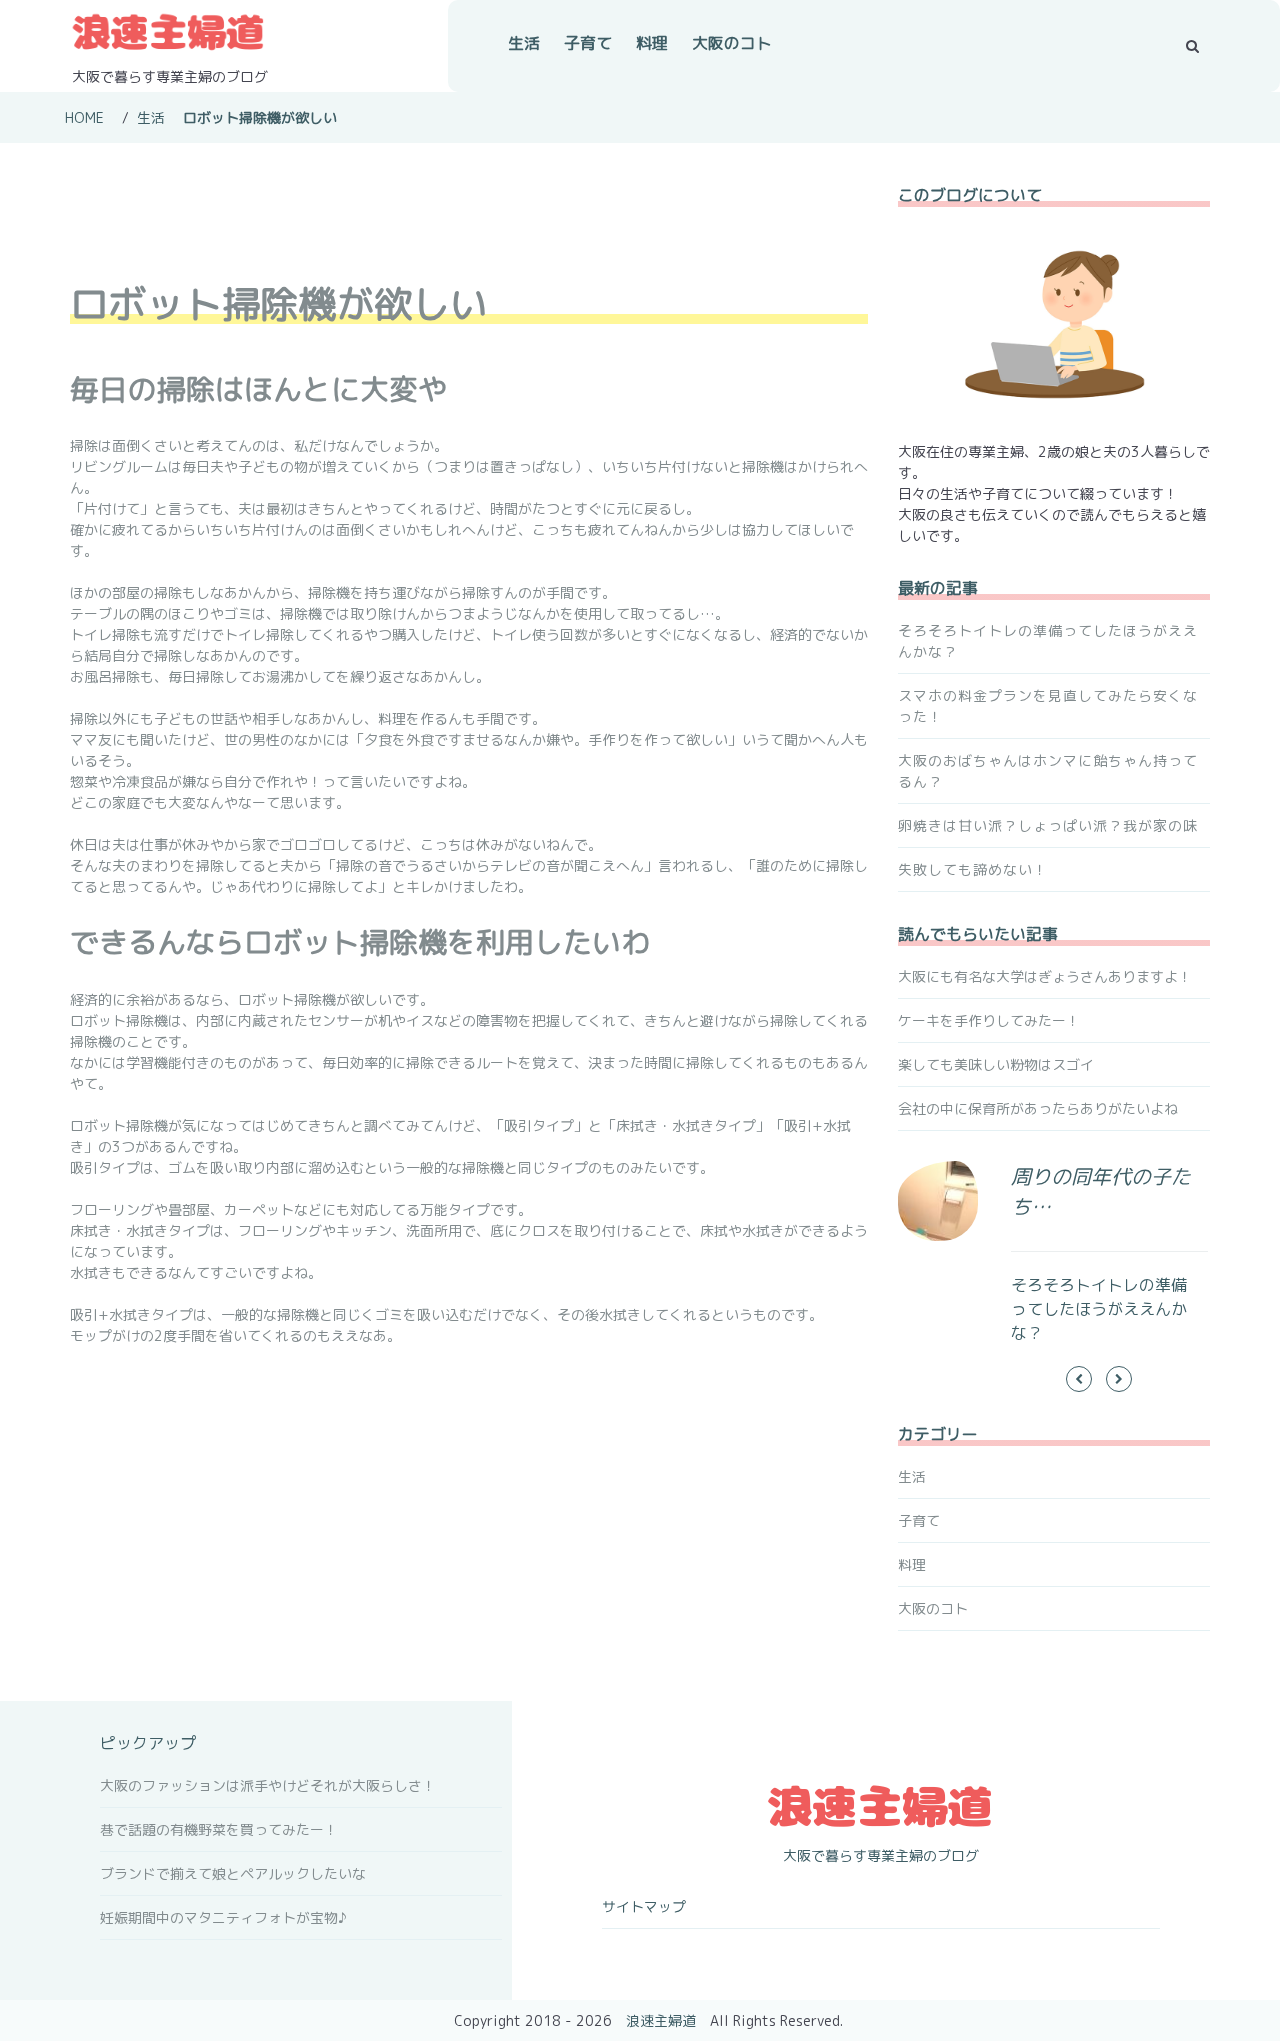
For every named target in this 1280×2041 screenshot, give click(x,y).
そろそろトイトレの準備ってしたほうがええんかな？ (1048, 641)
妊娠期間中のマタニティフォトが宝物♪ (223, 1917)
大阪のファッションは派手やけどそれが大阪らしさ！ (268, 1785)
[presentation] (1079, 1379)
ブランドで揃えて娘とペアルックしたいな (233, 1873)
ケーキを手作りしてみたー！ (989, 1020)
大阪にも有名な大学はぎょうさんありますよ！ (1045, 976)
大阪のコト (732, 43)
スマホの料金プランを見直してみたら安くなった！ (1048, 706)
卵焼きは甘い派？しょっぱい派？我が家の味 (1048, 825)
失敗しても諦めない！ (973, 869)
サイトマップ (644, 1906)
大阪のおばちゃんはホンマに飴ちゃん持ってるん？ (1048, 771)
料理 (652, 43)
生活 (524, 43)
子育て (588, 43)
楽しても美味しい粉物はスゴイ (996, 1064)
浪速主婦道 (661, 2020)
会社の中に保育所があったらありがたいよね (1038, 1108)
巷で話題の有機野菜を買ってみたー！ (219, 1829)
